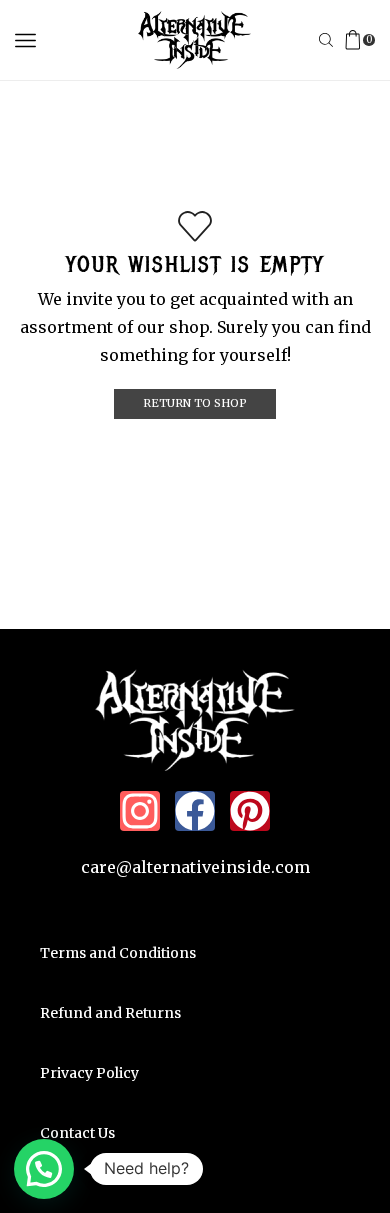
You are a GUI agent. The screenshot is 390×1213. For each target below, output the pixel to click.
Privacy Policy (89, 1073)
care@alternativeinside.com (195, 867)
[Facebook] (195, 811)
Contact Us (77, 1133)
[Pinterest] (250, 811)
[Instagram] (140, 811)
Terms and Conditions (118, 953)
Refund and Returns (110, 1013)
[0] (373, 40)
